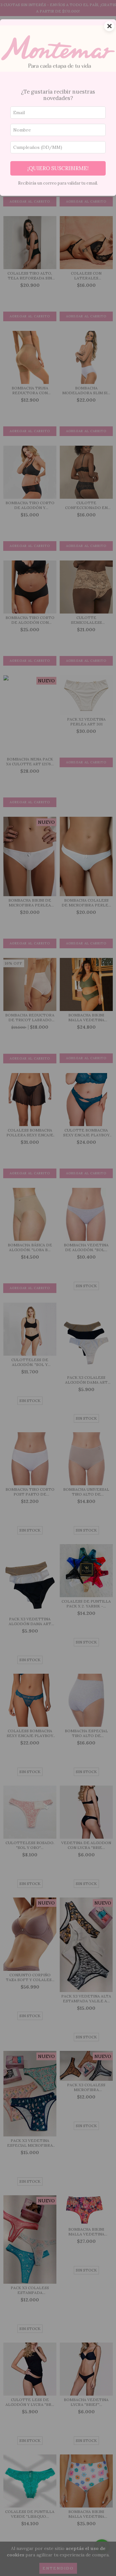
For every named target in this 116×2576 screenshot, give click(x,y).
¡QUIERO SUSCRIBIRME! (58, 168)
